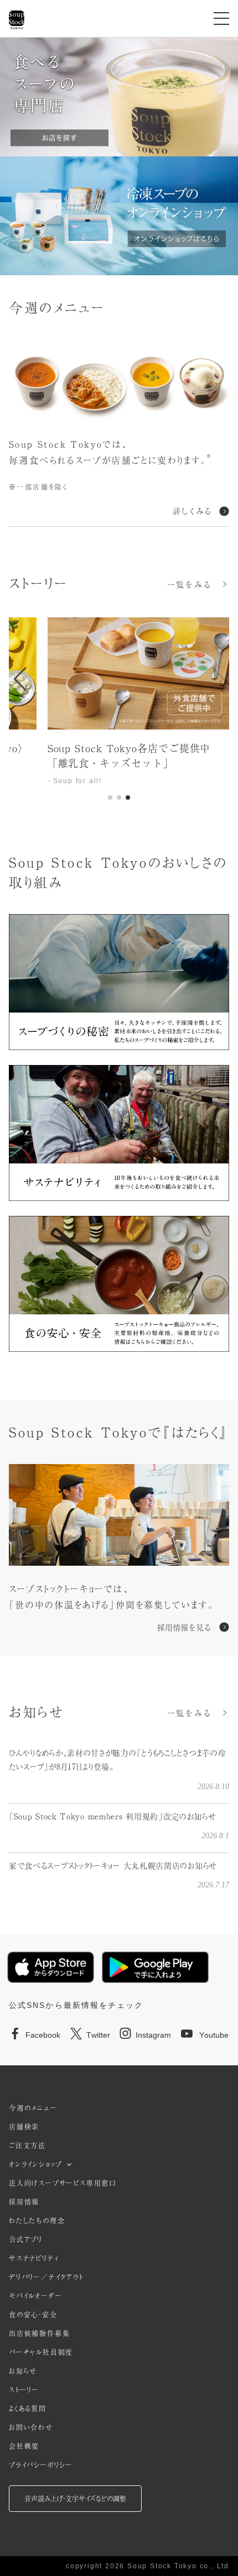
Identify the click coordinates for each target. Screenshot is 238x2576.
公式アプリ (26, 2239)
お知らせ (23, 2371)
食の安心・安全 (33, 2315)
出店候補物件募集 (39, 2333)
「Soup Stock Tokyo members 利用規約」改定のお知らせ (113, 1816)
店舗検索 (24, 2127)
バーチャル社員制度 (41, 2352)
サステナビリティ (34, 2258)
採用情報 (24, 2202)
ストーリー (24, 2390)
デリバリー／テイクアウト (46, 2277)
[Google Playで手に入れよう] (155, 1967)
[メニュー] (221, 18)
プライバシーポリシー (41, 2465)
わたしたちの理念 (37, 2221)
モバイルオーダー (35, 2296)
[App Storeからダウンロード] (51, 1968)
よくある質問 (28, 2409)
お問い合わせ (31, 2427)
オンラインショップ (35, 2164)
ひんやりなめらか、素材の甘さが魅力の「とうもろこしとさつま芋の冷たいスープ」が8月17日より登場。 (117, 1759)
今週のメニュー (33, 2108)
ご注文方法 (27, 2145)
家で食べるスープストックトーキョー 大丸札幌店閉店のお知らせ (113, 1865)
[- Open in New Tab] (119, 1517)
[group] (138, 702)
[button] (20, 679)
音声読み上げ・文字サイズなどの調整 (75, 2499)
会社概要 (24, 2446)
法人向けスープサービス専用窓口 (63, 2183)
